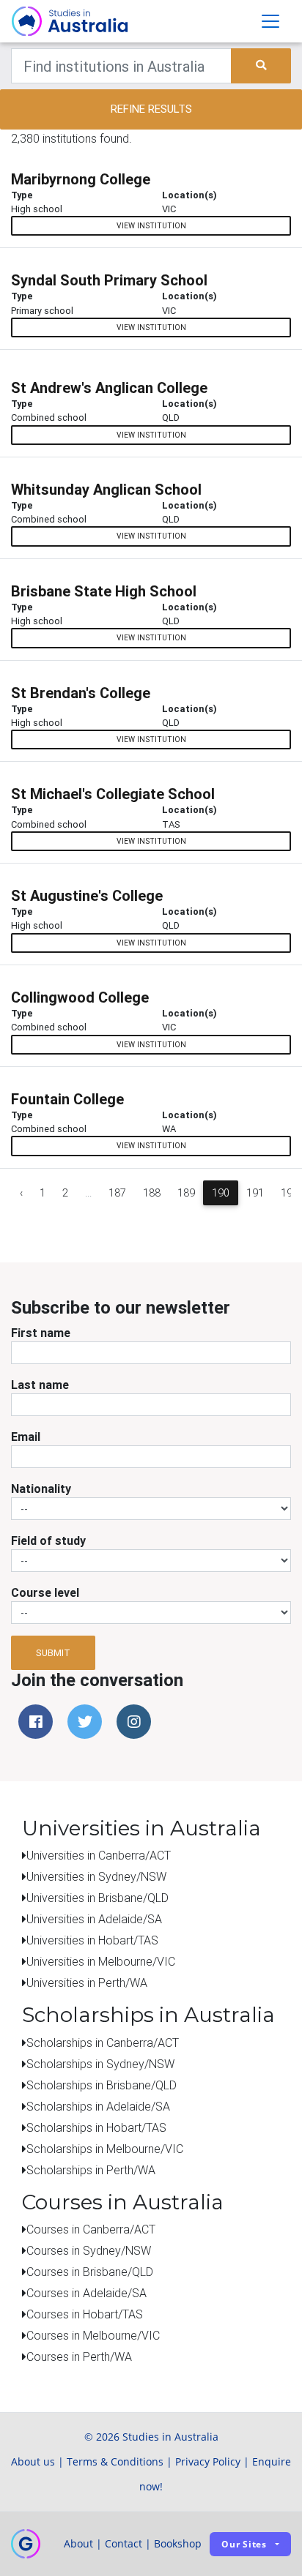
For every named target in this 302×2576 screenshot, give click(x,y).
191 (255, 1193)
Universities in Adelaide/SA (94, 1919)
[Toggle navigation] (270, 21)
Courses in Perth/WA (79, 2356)
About (78, 2543)
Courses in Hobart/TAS (85, 2314)
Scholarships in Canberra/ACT (103, 2043)
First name (41, 1333)
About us (33, 2461)
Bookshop (178, 2543)
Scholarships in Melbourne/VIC (105, 2149)
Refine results (151, 109)
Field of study (48, 1540)
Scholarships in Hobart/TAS (96, 2127)
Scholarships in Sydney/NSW (100, 2064)
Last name (40, 1385)
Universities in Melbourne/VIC (101, 1961)
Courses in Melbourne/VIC (93, 2335)
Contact (124, 2543)
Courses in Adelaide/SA (86, 2293)
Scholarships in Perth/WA (91, 2170)
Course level (45, 1592)
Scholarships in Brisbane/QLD (102, 2085)
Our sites (244, 2544)
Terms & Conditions (115, 2461)
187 (117, 1193)
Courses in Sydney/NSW (89, 2250)
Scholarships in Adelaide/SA (98, 2106)
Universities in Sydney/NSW (96, 1876)
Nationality (41, 1489)
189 (186, 1193)
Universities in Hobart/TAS (92, 1940)
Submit (53, 1653)
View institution (151, 226)
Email (26, 1437)
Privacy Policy (208, 2461)
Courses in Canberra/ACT (91, 2229)
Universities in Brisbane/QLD (97, 1898)
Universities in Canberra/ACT (99, 1855)
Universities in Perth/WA (87, 1982)
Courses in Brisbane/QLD (90, 2272)
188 (152, 1193)
